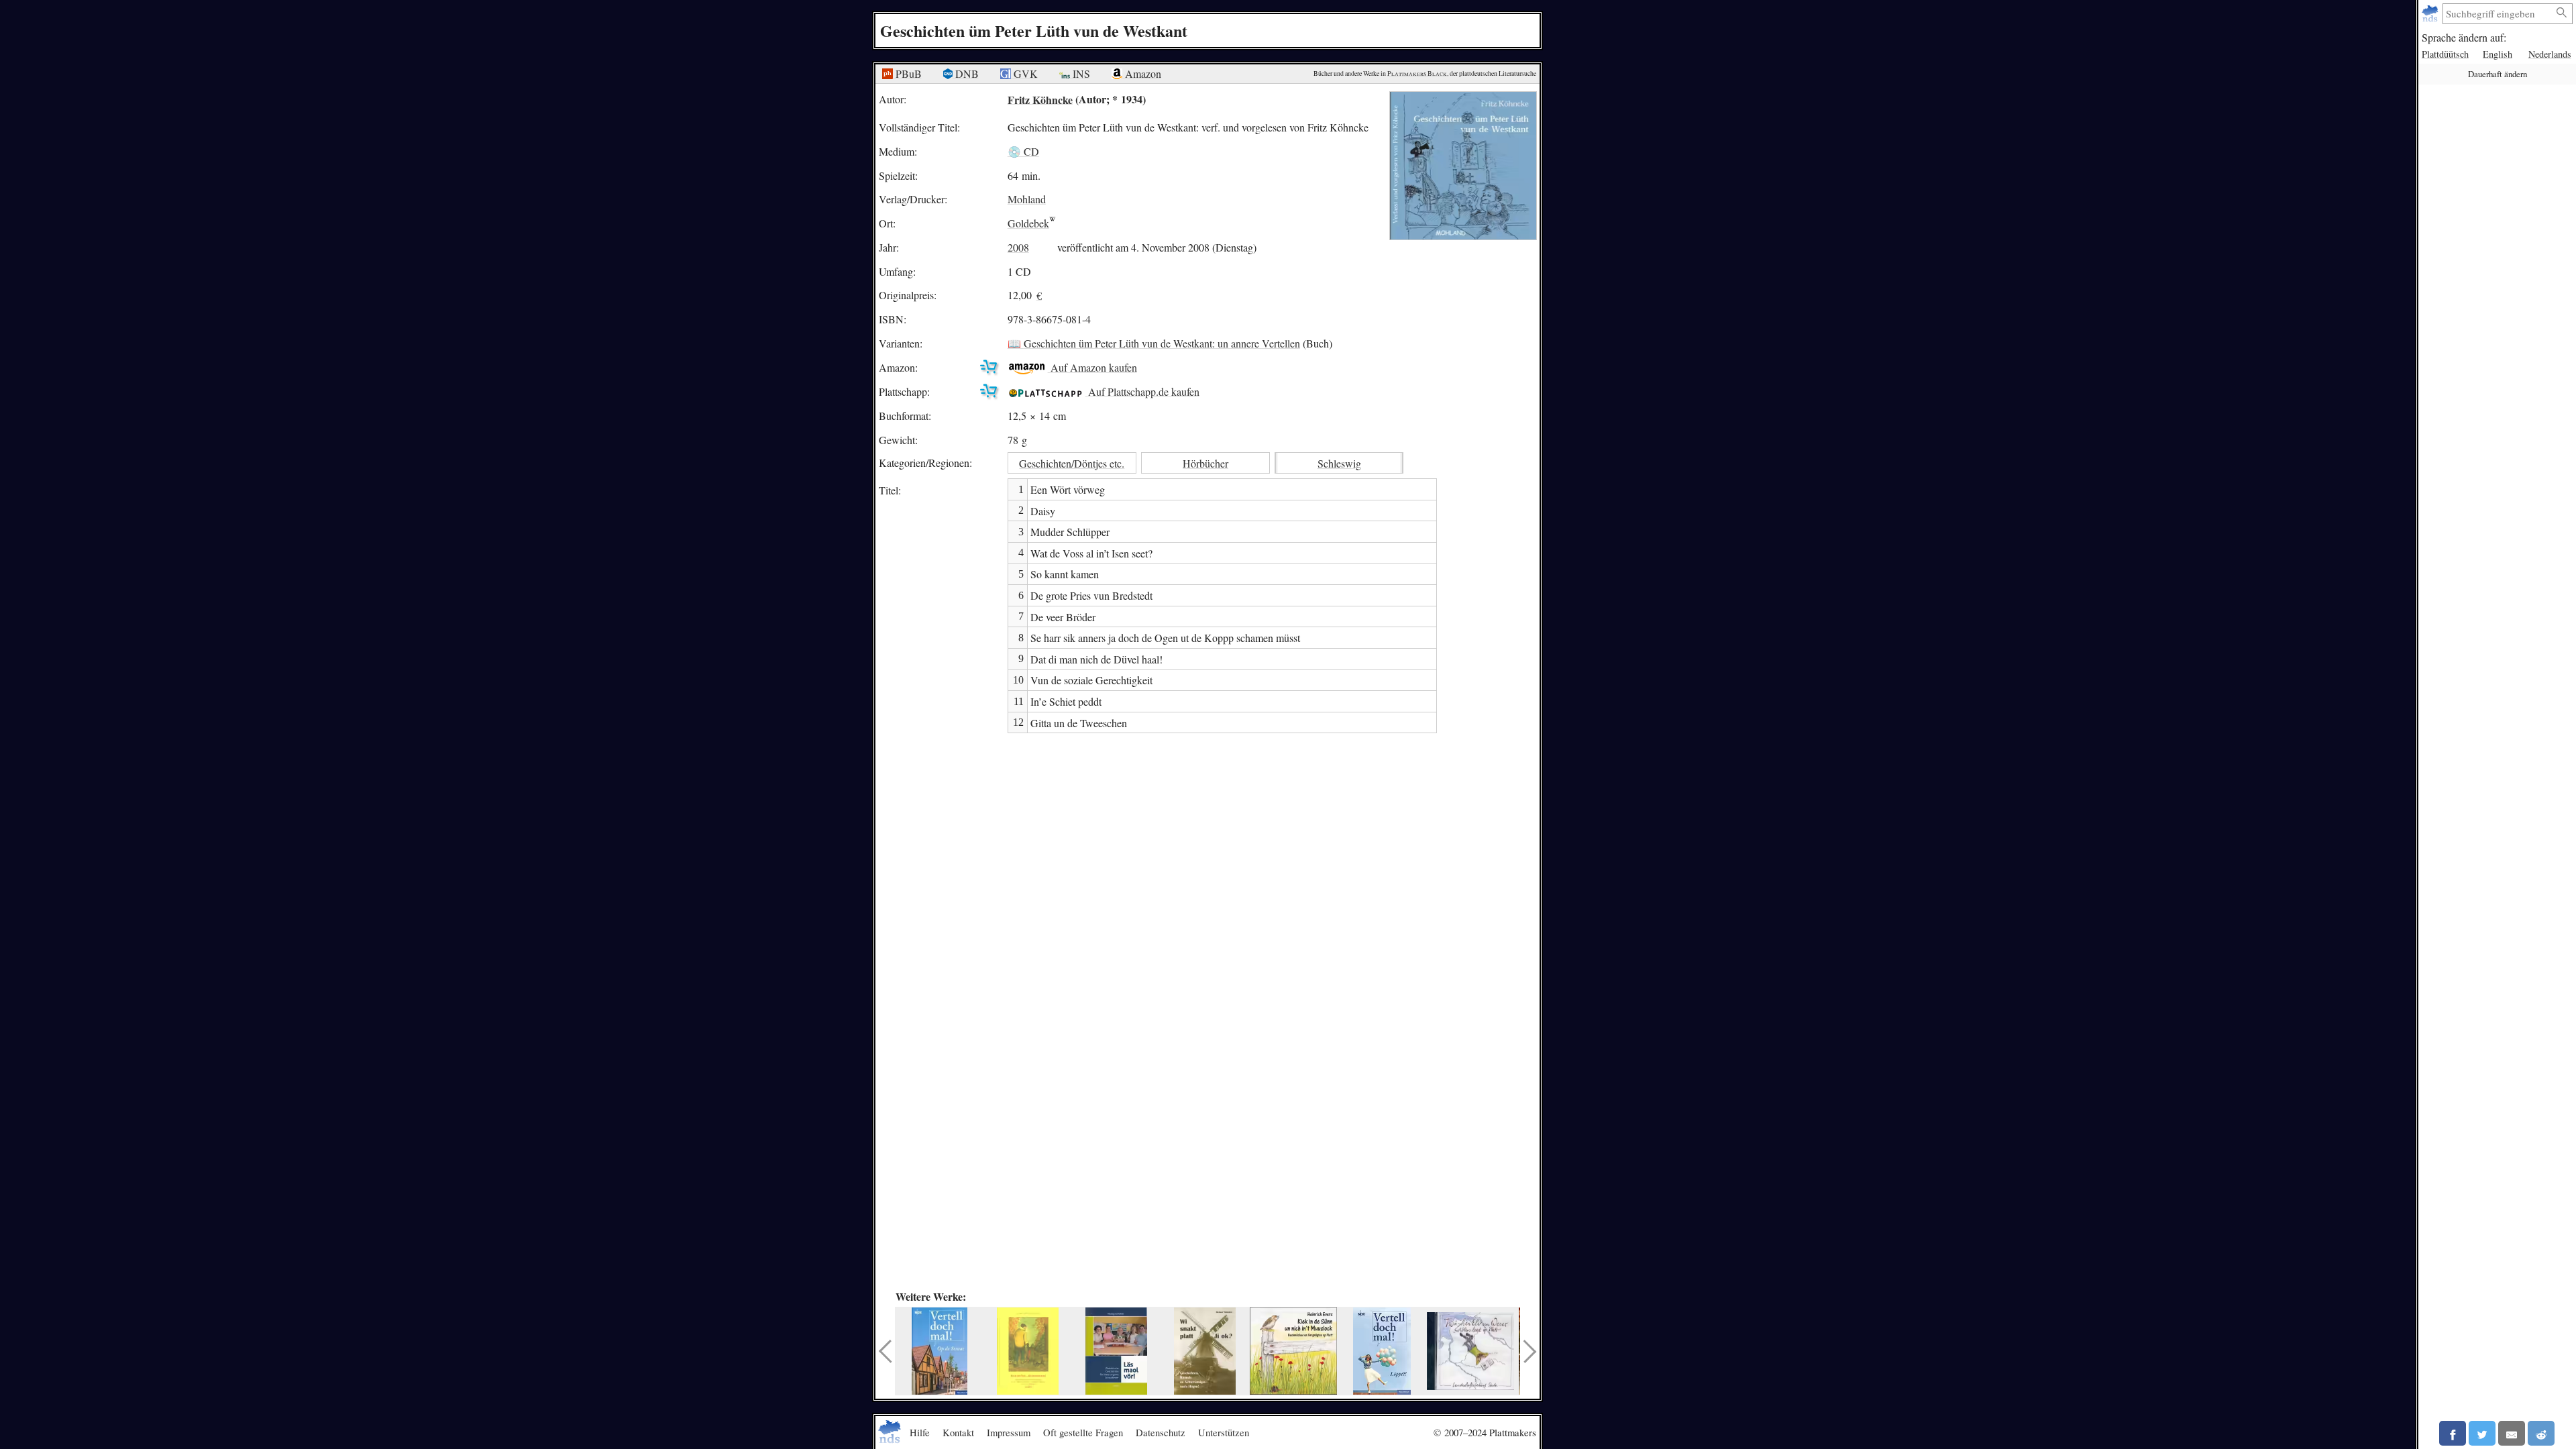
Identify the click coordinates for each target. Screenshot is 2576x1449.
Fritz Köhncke (1040, 99)
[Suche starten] (2562, 13)
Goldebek (1028, 223)
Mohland (1027, 199)
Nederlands (2550, 54)
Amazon (1142, 73)
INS (1080, 73)
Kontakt (958, 1432)
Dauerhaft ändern (2498, 74)
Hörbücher (1205, 463)
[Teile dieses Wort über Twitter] (2482, 1433)
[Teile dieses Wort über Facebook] (2453, 1433)
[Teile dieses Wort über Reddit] (2541, 1433)
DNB (966, 73)
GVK (1024, 73)
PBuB (907, 73)
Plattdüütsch (2445, 54)
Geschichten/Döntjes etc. (1072, 463)
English (2498, 54)
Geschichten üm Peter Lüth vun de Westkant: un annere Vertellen (1162, 343)
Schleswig (1339, 463)
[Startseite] (2431, 14)
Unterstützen (1224, 1432)
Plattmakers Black (1417, 73)
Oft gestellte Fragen (1083, 1432)
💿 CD (1023, 151)
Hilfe (920, 1432)
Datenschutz (1161, 1432)
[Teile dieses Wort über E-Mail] (2512, 1433)
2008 (1018, 247)
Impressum (1009, 1432)
